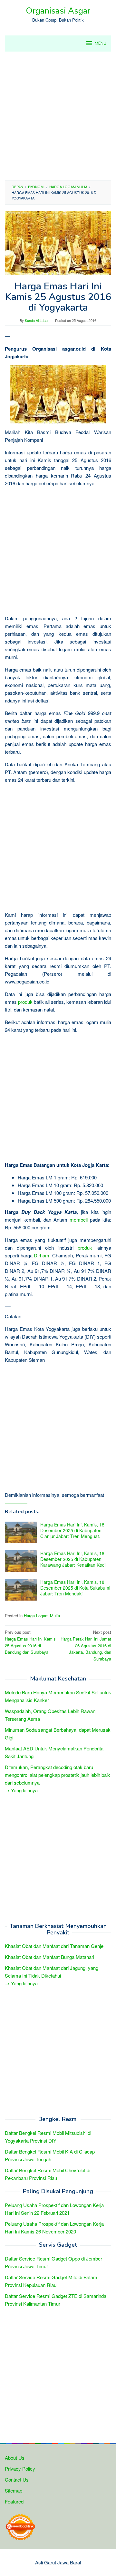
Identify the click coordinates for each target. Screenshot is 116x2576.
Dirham (42, 1255)
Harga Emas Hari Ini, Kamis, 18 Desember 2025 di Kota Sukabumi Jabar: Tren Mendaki (75, 1588)
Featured (14, 2501)
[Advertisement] (58, 116)
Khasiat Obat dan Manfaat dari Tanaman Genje (54, 1946)
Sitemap (14, 2490)
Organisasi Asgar (58, 11)
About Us (15, 2458)
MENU (101, 44)
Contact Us (17, 2479)
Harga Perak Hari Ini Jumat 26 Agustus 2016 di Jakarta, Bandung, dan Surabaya (86, 1645)
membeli (79, 1220)
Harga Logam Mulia (42, 1616)
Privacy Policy (20, 2469)
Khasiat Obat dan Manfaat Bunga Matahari (49, 1957)
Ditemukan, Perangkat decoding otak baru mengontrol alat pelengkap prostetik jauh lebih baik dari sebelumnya (58, 1775)
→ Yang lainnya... (23, 1790)
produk (25, 1002)
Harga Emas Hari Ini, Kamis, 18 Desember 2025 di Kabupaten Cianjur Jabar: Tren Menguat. (72, 1530)
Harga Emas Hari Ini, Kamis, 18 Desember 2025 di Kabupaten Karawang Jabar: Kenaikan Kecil (73, 1559)
